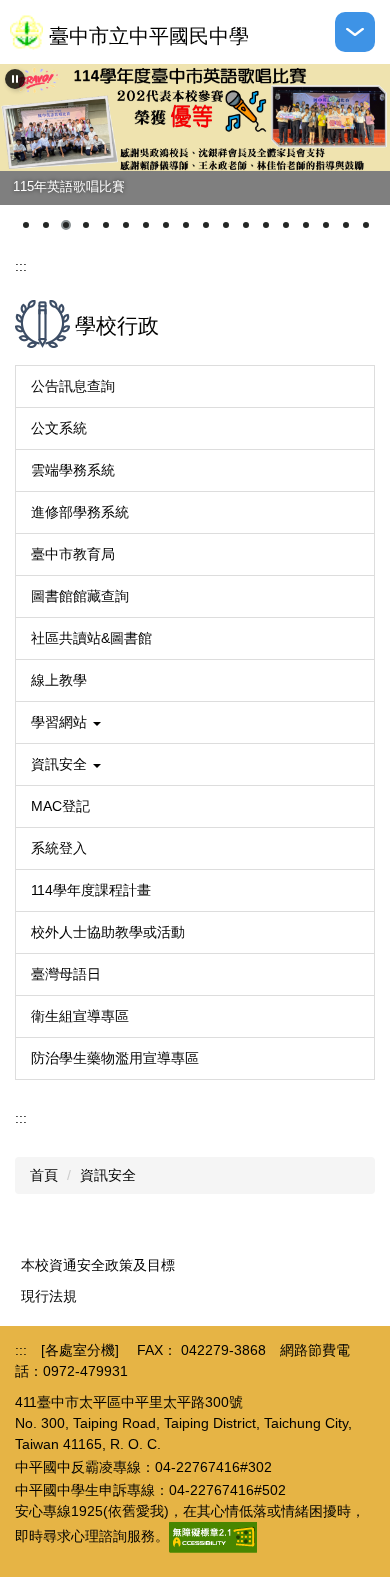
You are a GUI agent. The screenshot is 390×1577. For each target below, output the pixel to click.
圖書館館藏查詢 (80, 596)
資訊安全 (108, 1175)
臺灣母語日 (66, 974)
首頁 (44, 1175)
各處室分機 (80, 1350)
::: (21, 266)
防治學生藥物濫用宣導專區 (115, 1058)
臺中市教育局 (73, 554)
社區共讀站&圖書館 (91, 638)
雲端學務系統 (73, 470)
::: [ (30, 1350)
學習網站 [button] (61, 722)
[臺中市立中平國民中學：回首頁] (26, 32)
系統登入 (59, 848)
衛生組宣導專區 (80, 1016)
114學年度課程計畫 (91, 890)
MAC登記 (60, 806)
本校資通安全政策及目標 (98, 1265)
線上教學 (59, 680)
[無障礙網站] (213, 1537)
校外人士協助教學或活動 (108, 932)
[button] (15, 79)
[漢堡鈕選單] (355, 32)
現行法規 (49, 1296)
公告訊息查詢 (73, 386)
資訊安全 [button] (61, 764)
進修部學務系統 (80, 512)
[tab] (26, 225)
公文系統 (59, 428)
